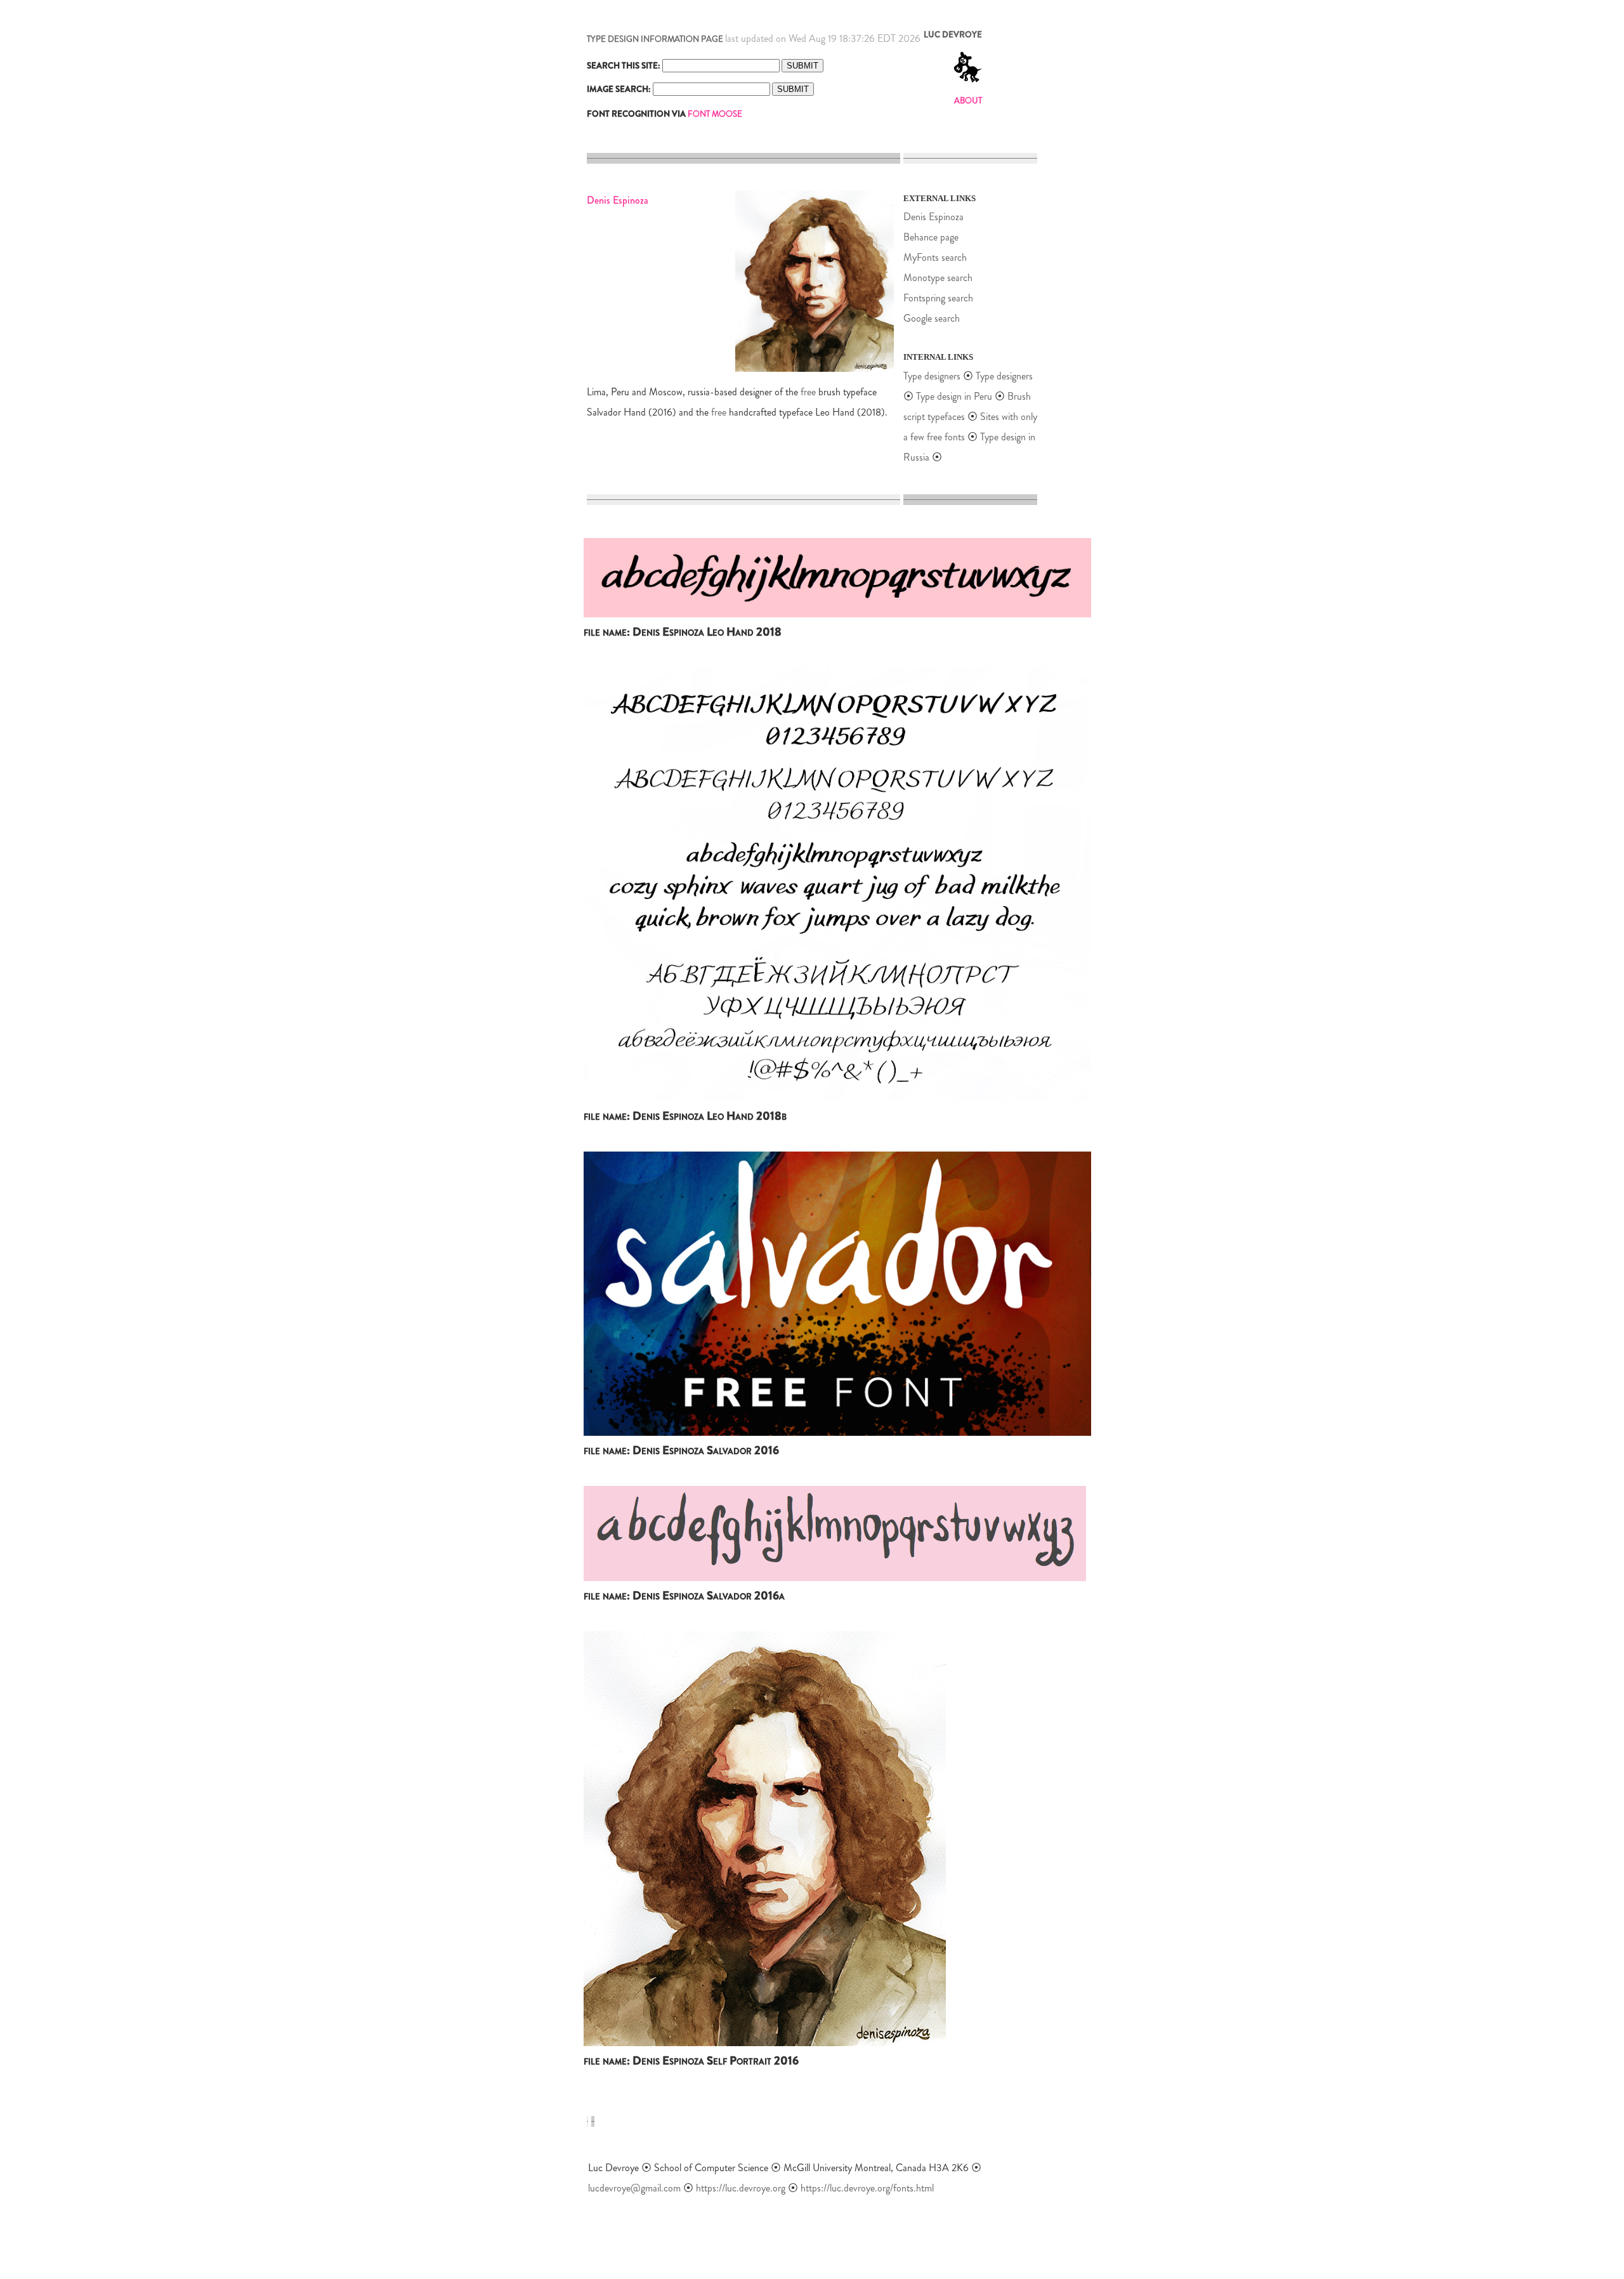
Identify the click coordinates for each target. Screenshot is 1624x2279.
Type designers (932, 376)
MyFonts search (935, 257)
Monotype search (938, 278)
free (808, 392)
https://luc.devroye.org (741, 2188)
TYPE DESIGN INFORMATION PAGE (655, 39)
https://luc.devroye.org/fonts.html (867, 2188)
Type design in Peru (955, 396)
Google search (932, 318)
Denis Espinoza (933, 217)
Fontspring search (938, 298)
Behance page (931, 237)
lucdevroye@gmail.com (634, 2188)
